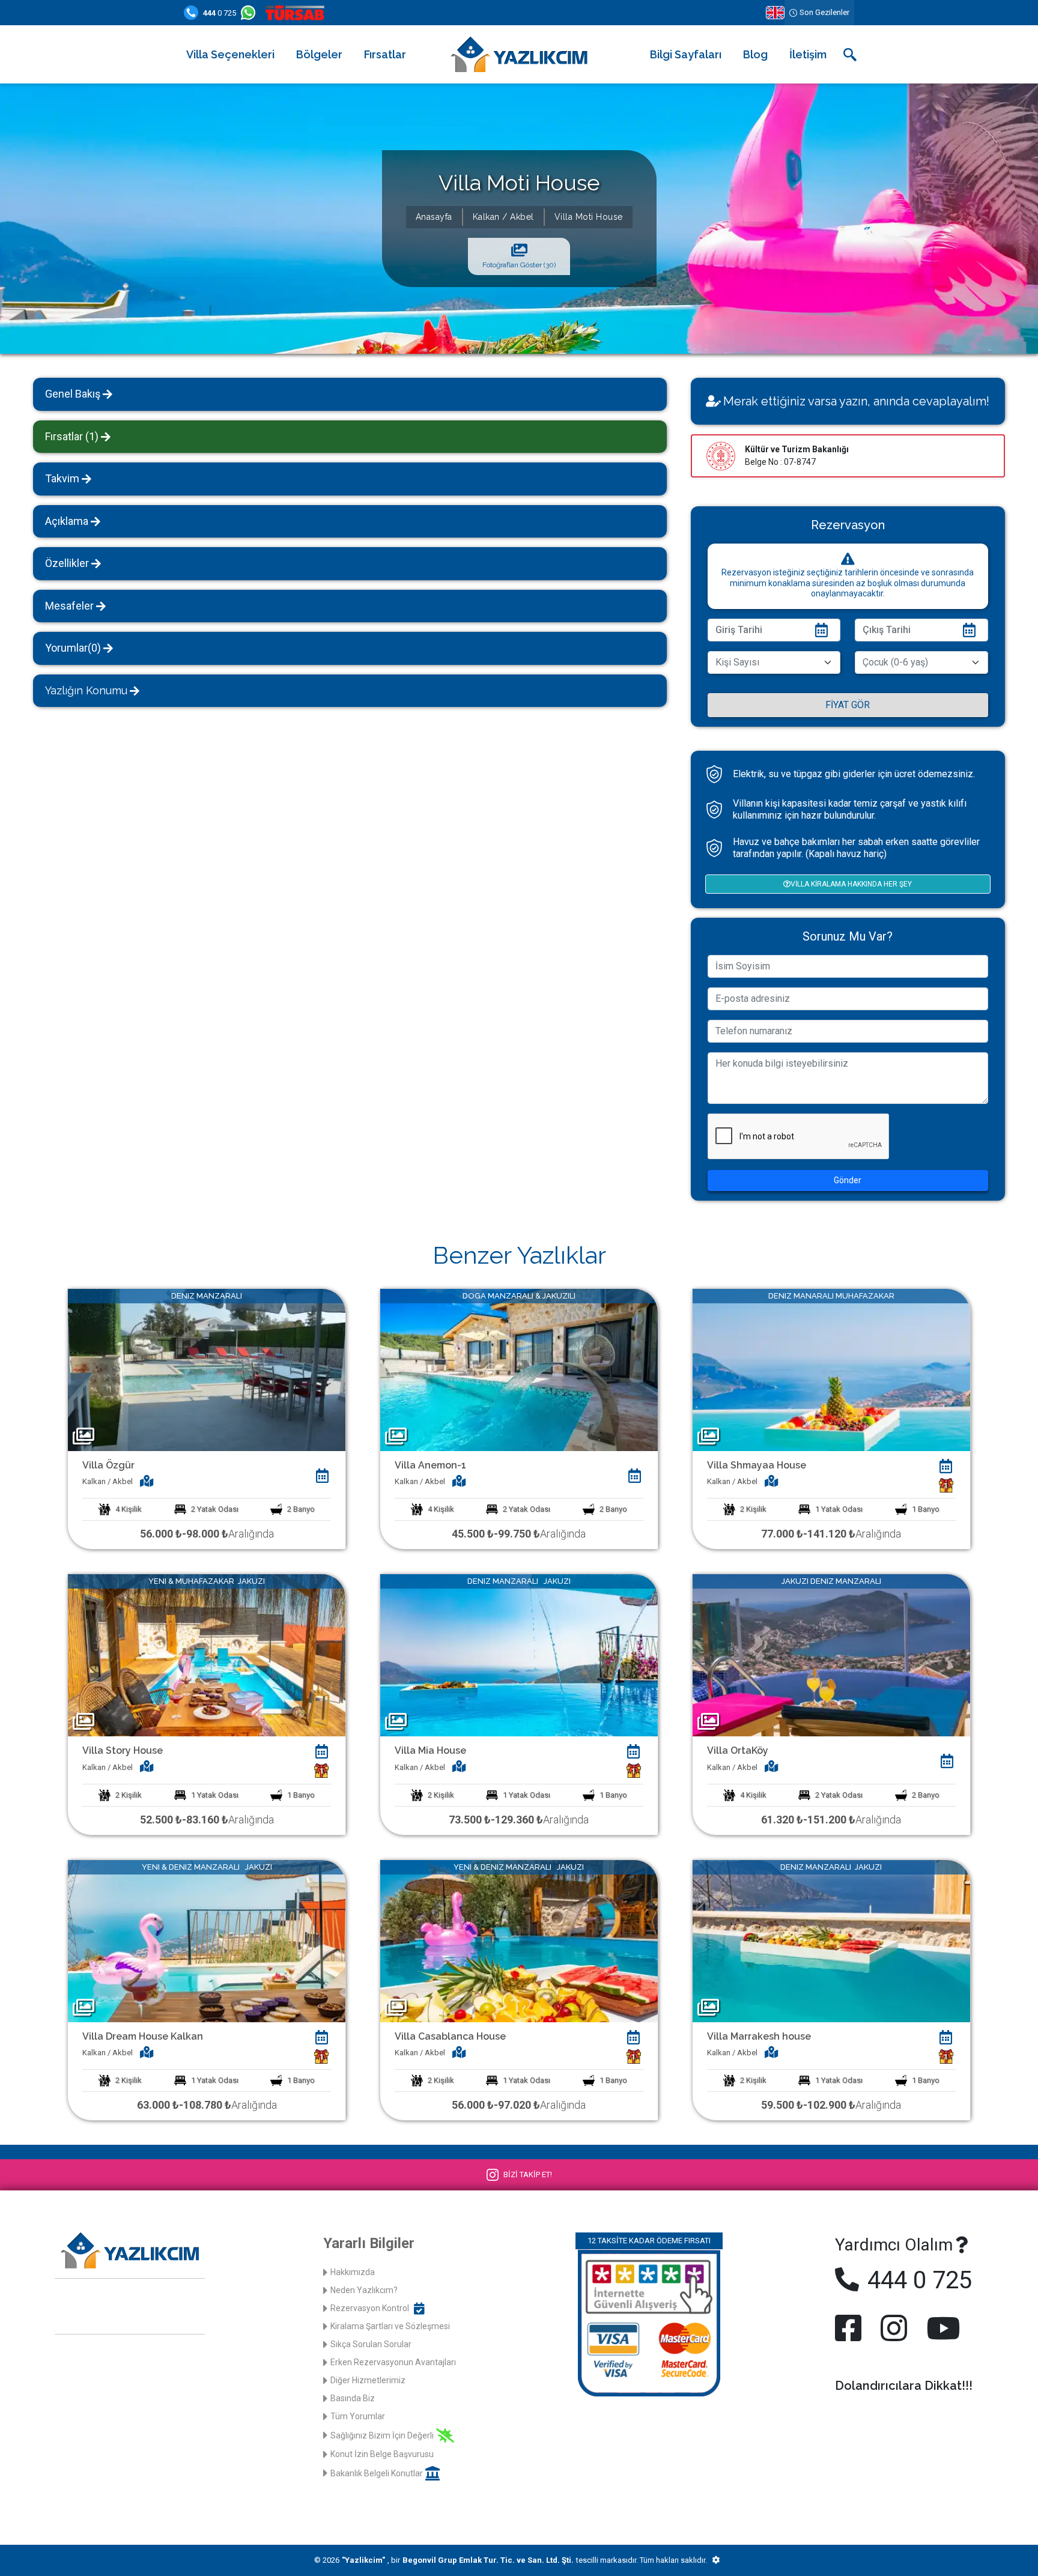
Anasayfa (434, 217)
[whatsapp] (250, 13)
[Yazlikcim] (519, 54)
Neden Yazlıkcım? (364, 2290)
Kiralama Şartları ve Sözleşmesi (390, 2326)
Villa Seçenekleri (230, 54)
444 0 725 (917, 2280)
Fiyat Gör (848, 705)
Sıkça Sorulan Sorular (371, 2344)
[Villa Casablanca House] (519, 1940)
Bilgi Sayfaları (686, 54)
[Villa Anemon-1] (519, 1369)
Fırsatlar (385, 54)
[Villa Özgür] (207, 1369)
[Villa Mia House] (519, 1654)
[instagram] (894, 2328)
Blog (755, 54)
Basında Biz (353, 2398)
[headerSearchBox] (850, 55)
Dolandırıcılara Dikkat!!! (904, 2386)
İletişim (808, 54)
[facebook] (851, 2328)
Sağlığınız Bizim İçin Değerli (382, 2435)
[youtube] (941, 2328)
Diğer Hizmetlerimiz (368, 2380)
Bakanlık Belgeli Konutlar (377, 2473)
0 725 (220, 13)
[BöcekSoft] (716, 2560)
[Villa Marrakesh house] (831, 1940)
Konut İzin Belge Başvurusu (382, 2454)
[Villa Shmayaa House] (831, 1369)
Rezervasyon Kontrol (370, 2308)
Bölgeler (319, 54)
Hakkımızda (353, 2272)
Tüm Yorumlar (358, 2416)
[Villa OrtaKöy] (831, 1654)
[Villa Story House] (207, 1654)
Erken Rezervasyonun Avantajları (393, 2362)
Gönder (848, 1180)
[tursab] (297, 13)
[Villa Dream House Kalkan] (207, 1940)
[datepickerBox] (322, 1476)
